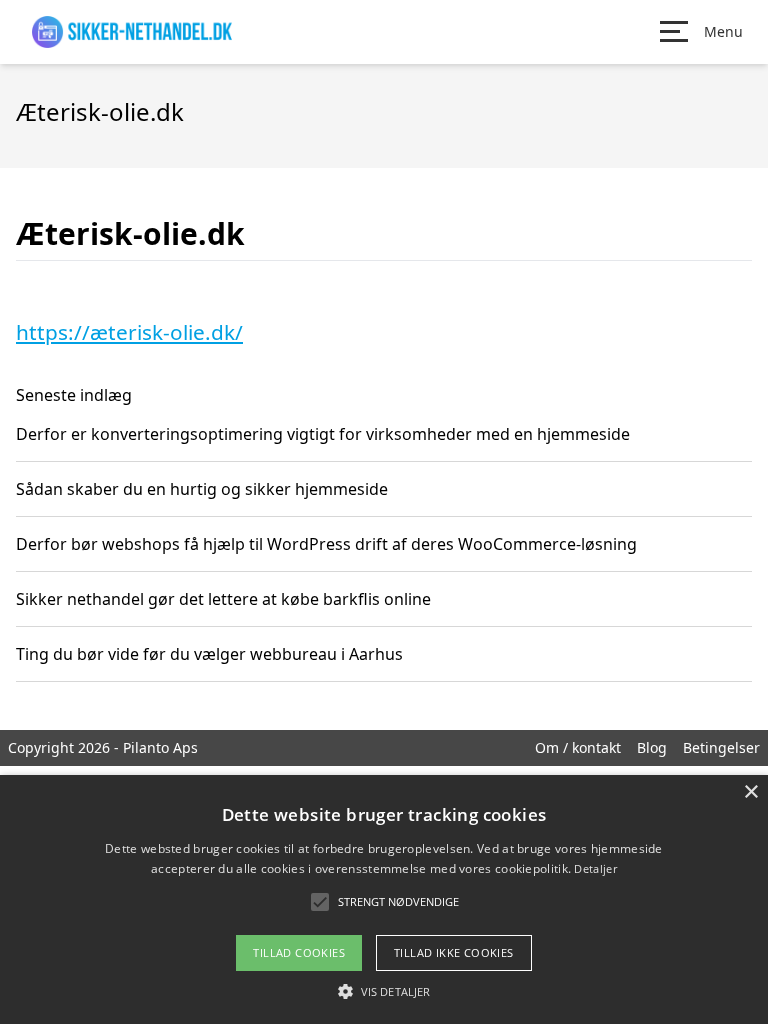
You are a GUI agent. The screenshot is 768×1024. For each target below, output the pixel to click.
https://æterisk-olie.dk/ (129, 332)
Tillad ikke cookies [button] (454, 952)
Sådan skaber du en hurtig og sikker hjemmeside (202, 489)
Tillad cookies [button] (299, 952)
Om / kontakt (578, 747)
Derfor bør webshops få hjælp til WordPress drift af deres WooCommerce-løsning (326, 544)
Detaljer (595, 868)
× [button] (750, 792)
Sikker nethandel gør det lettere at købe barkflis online (223, 599)
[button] (384, 991)
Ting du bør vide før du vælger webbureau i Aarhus (209, 654)
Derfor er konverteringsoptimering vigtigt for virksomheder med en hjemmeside (323, 434)
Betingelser (721, 747)
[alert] (384, 899)
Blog (652, 747)
